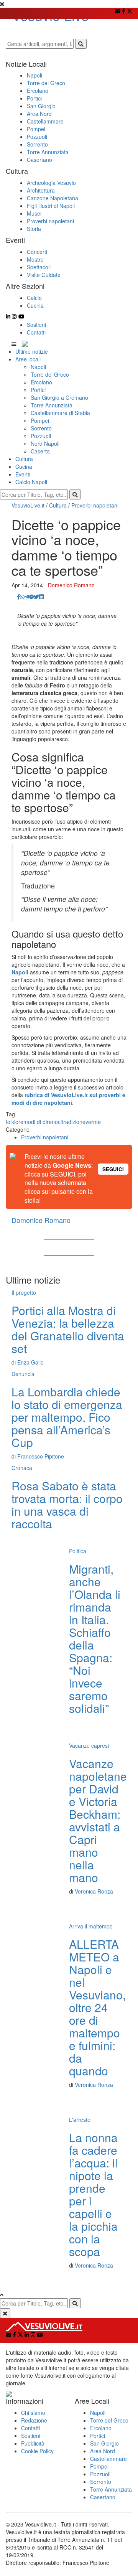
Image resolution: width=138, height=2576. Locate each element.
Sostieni (36, 325)
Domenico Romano (71, 585)
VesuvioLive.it (28, 505)
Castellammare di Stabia (60, 413)
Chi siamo (33, 2413)
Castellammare (108, 2459)
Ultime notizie (32, 351)
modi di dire (38, 1122)
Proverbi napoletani (95, 505)
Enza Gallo (30, 1362)
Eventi (23, 474)
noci (57, 1122)
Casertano (103, 2497)
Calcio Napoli (31, 482)
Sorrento (41, 428)
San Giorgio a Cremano (59, 397)
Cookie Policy (37, 2451)
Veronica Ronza (94, 1891)
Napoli (38, 367)
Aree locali (28, 359)
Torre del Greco (50, 374)
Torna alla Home (69, 1248)
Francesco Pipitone (41, 1456)
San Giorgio (104, 2443)
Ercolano (41, 382)
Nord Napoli (45, 443)
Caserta (40, 451)
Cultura (24, 459)
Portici (38, 390)
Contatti (36, 332)
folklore (15, 1122)
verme (93, 1122)
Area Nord (103, 2451)
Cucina (24, 466)
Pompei (40, 420)
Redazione (34, 2420)
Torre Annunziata (52, 405)
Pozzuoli (41, 436)
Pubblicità (33, 2443)
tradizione (74, 1122)
